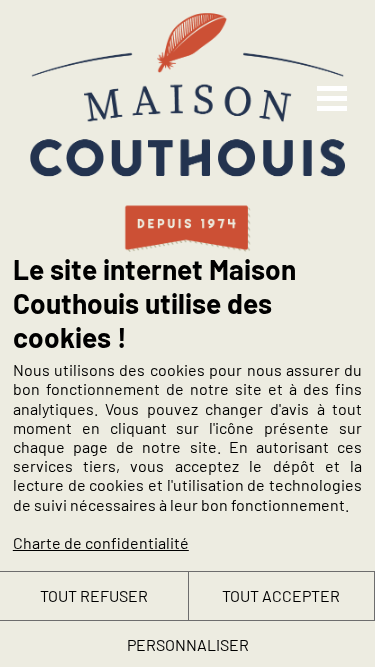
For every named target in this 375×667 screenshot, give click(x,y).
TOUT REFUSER (94, 595)
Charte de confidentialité (101, 542)
